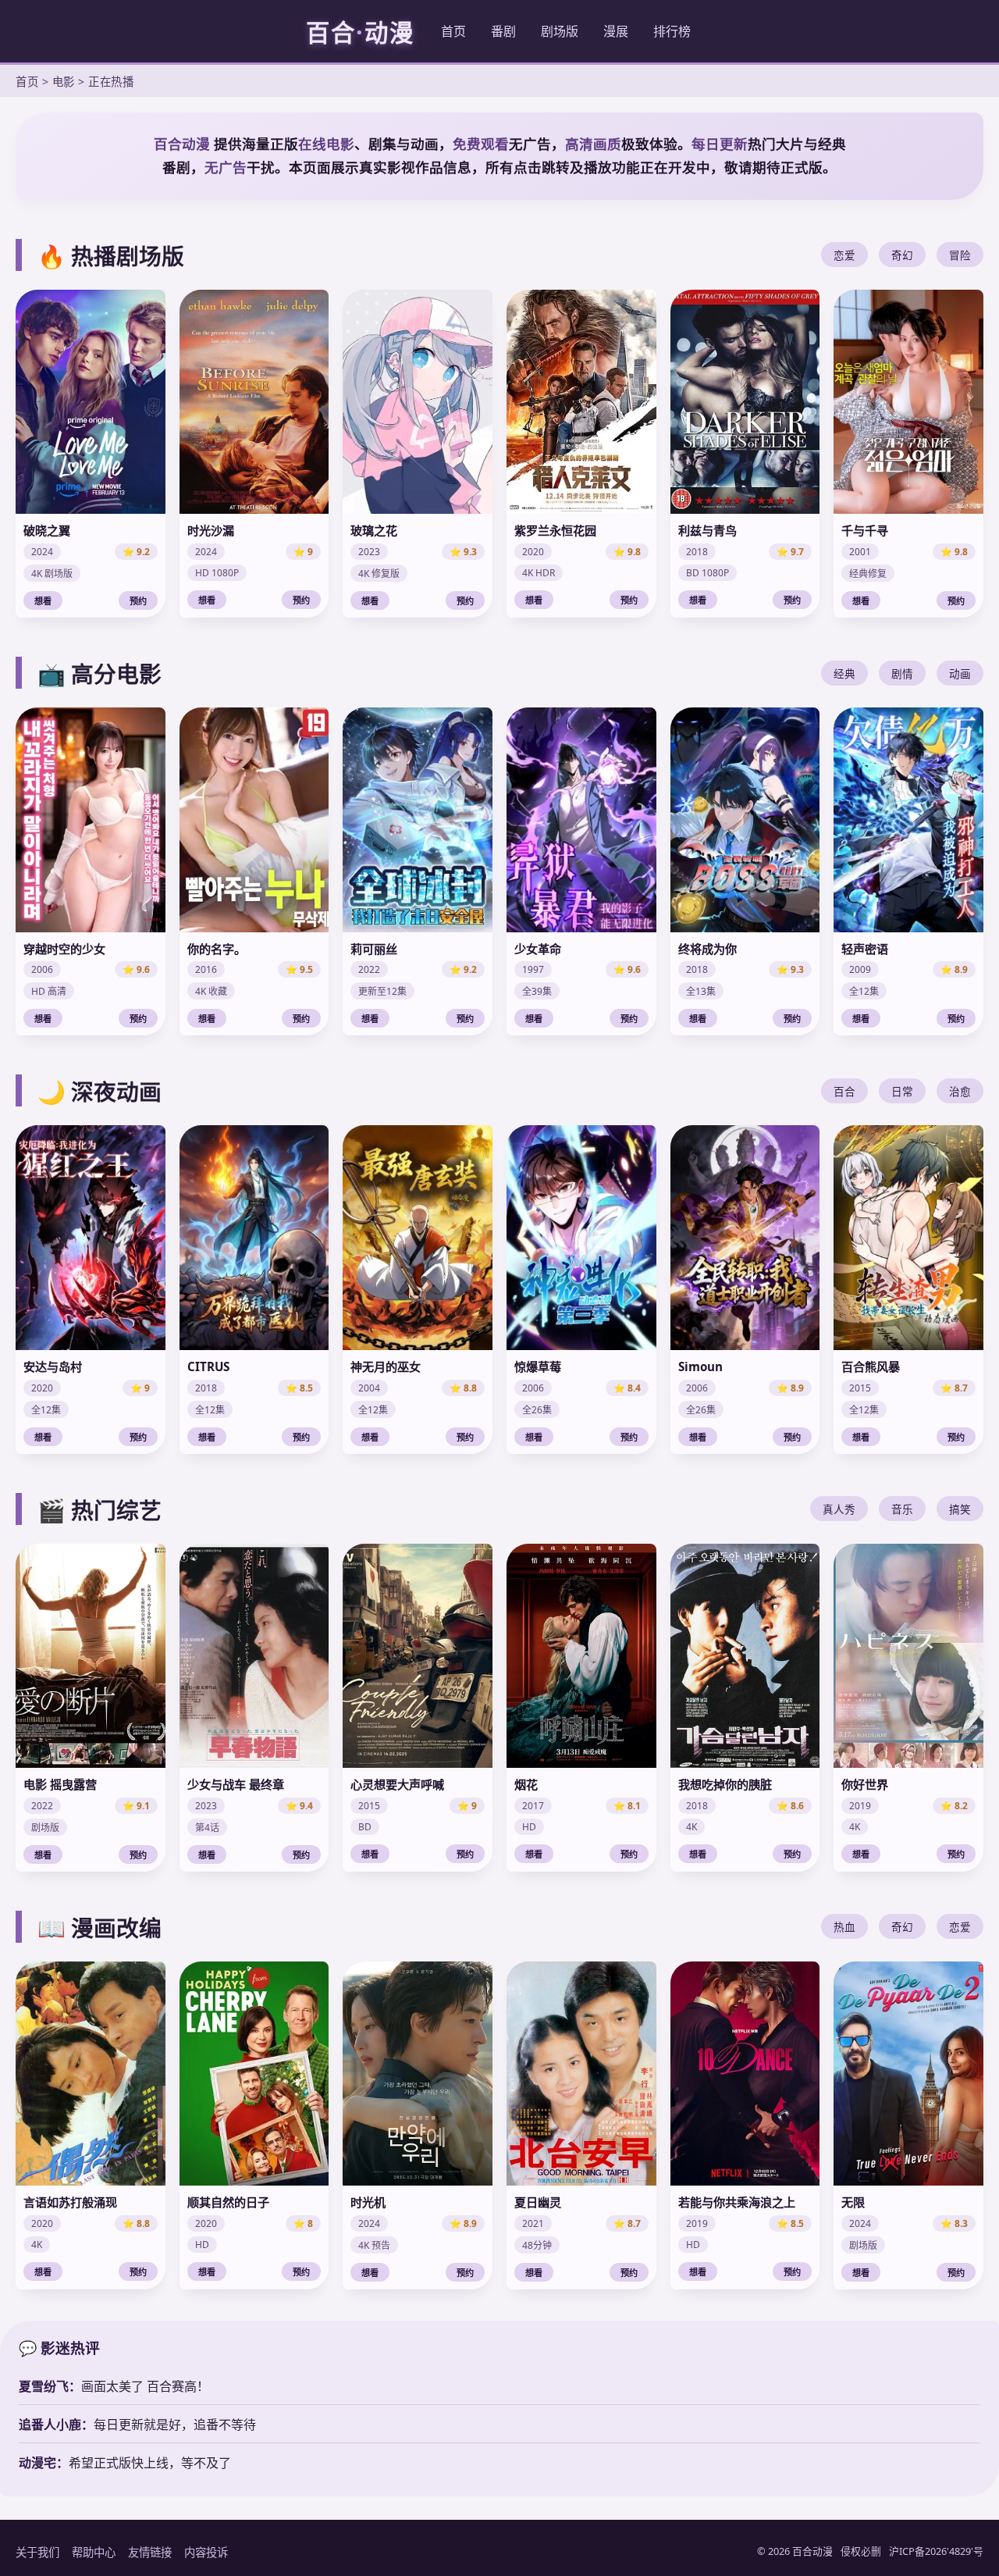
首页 (453, 31)
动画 (960, 673)
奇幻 (902, 255)
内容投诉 (206, 2552)
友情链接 (150, 2552)
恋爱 (844, 255)
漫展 (616, 31)
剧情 (902, 673)
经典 (844, 673)
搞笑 (960, 1509)
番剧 (503, 31)
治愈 (960, 1091)
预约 (138, 601)
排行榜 (672, 31)
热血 (844, 1927)
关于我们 (37, 2552)
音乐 (902, 1509)
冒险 (960, 255)
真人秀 (839, 1509)
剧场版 (560, 31)
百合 (844, 1091)
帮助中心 (94, 2552)
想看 (43, 601)
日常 (902, 1091)
